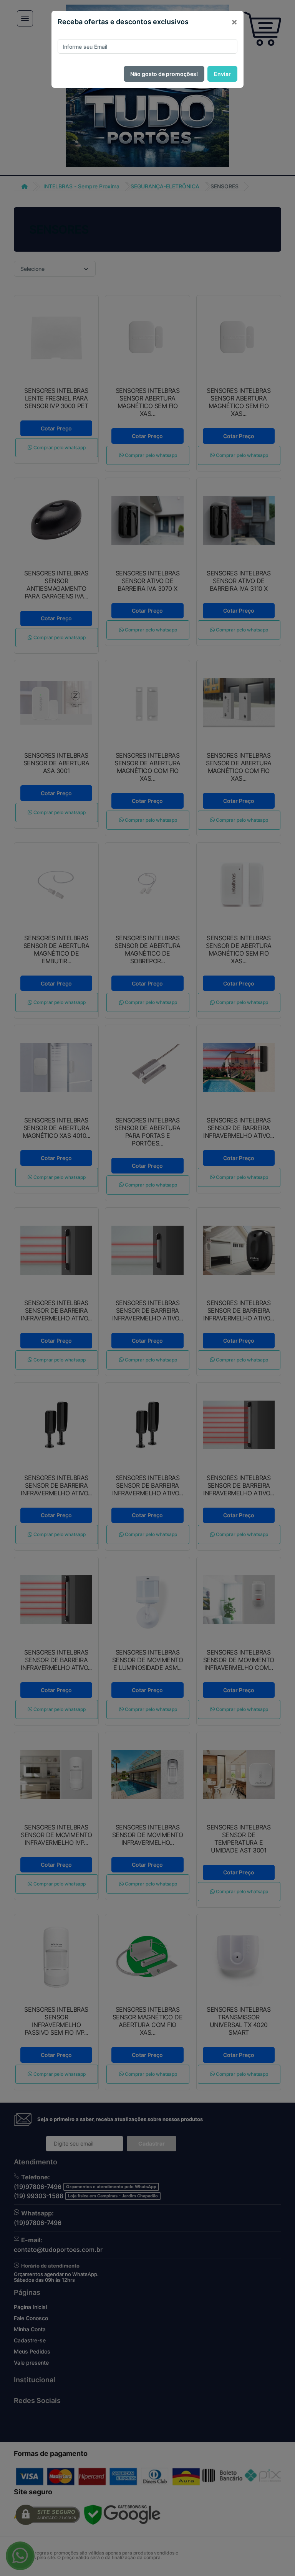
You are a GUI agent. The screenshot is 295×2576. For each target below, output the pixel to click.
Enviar (222, 74)
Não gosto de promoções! (164, 74)
